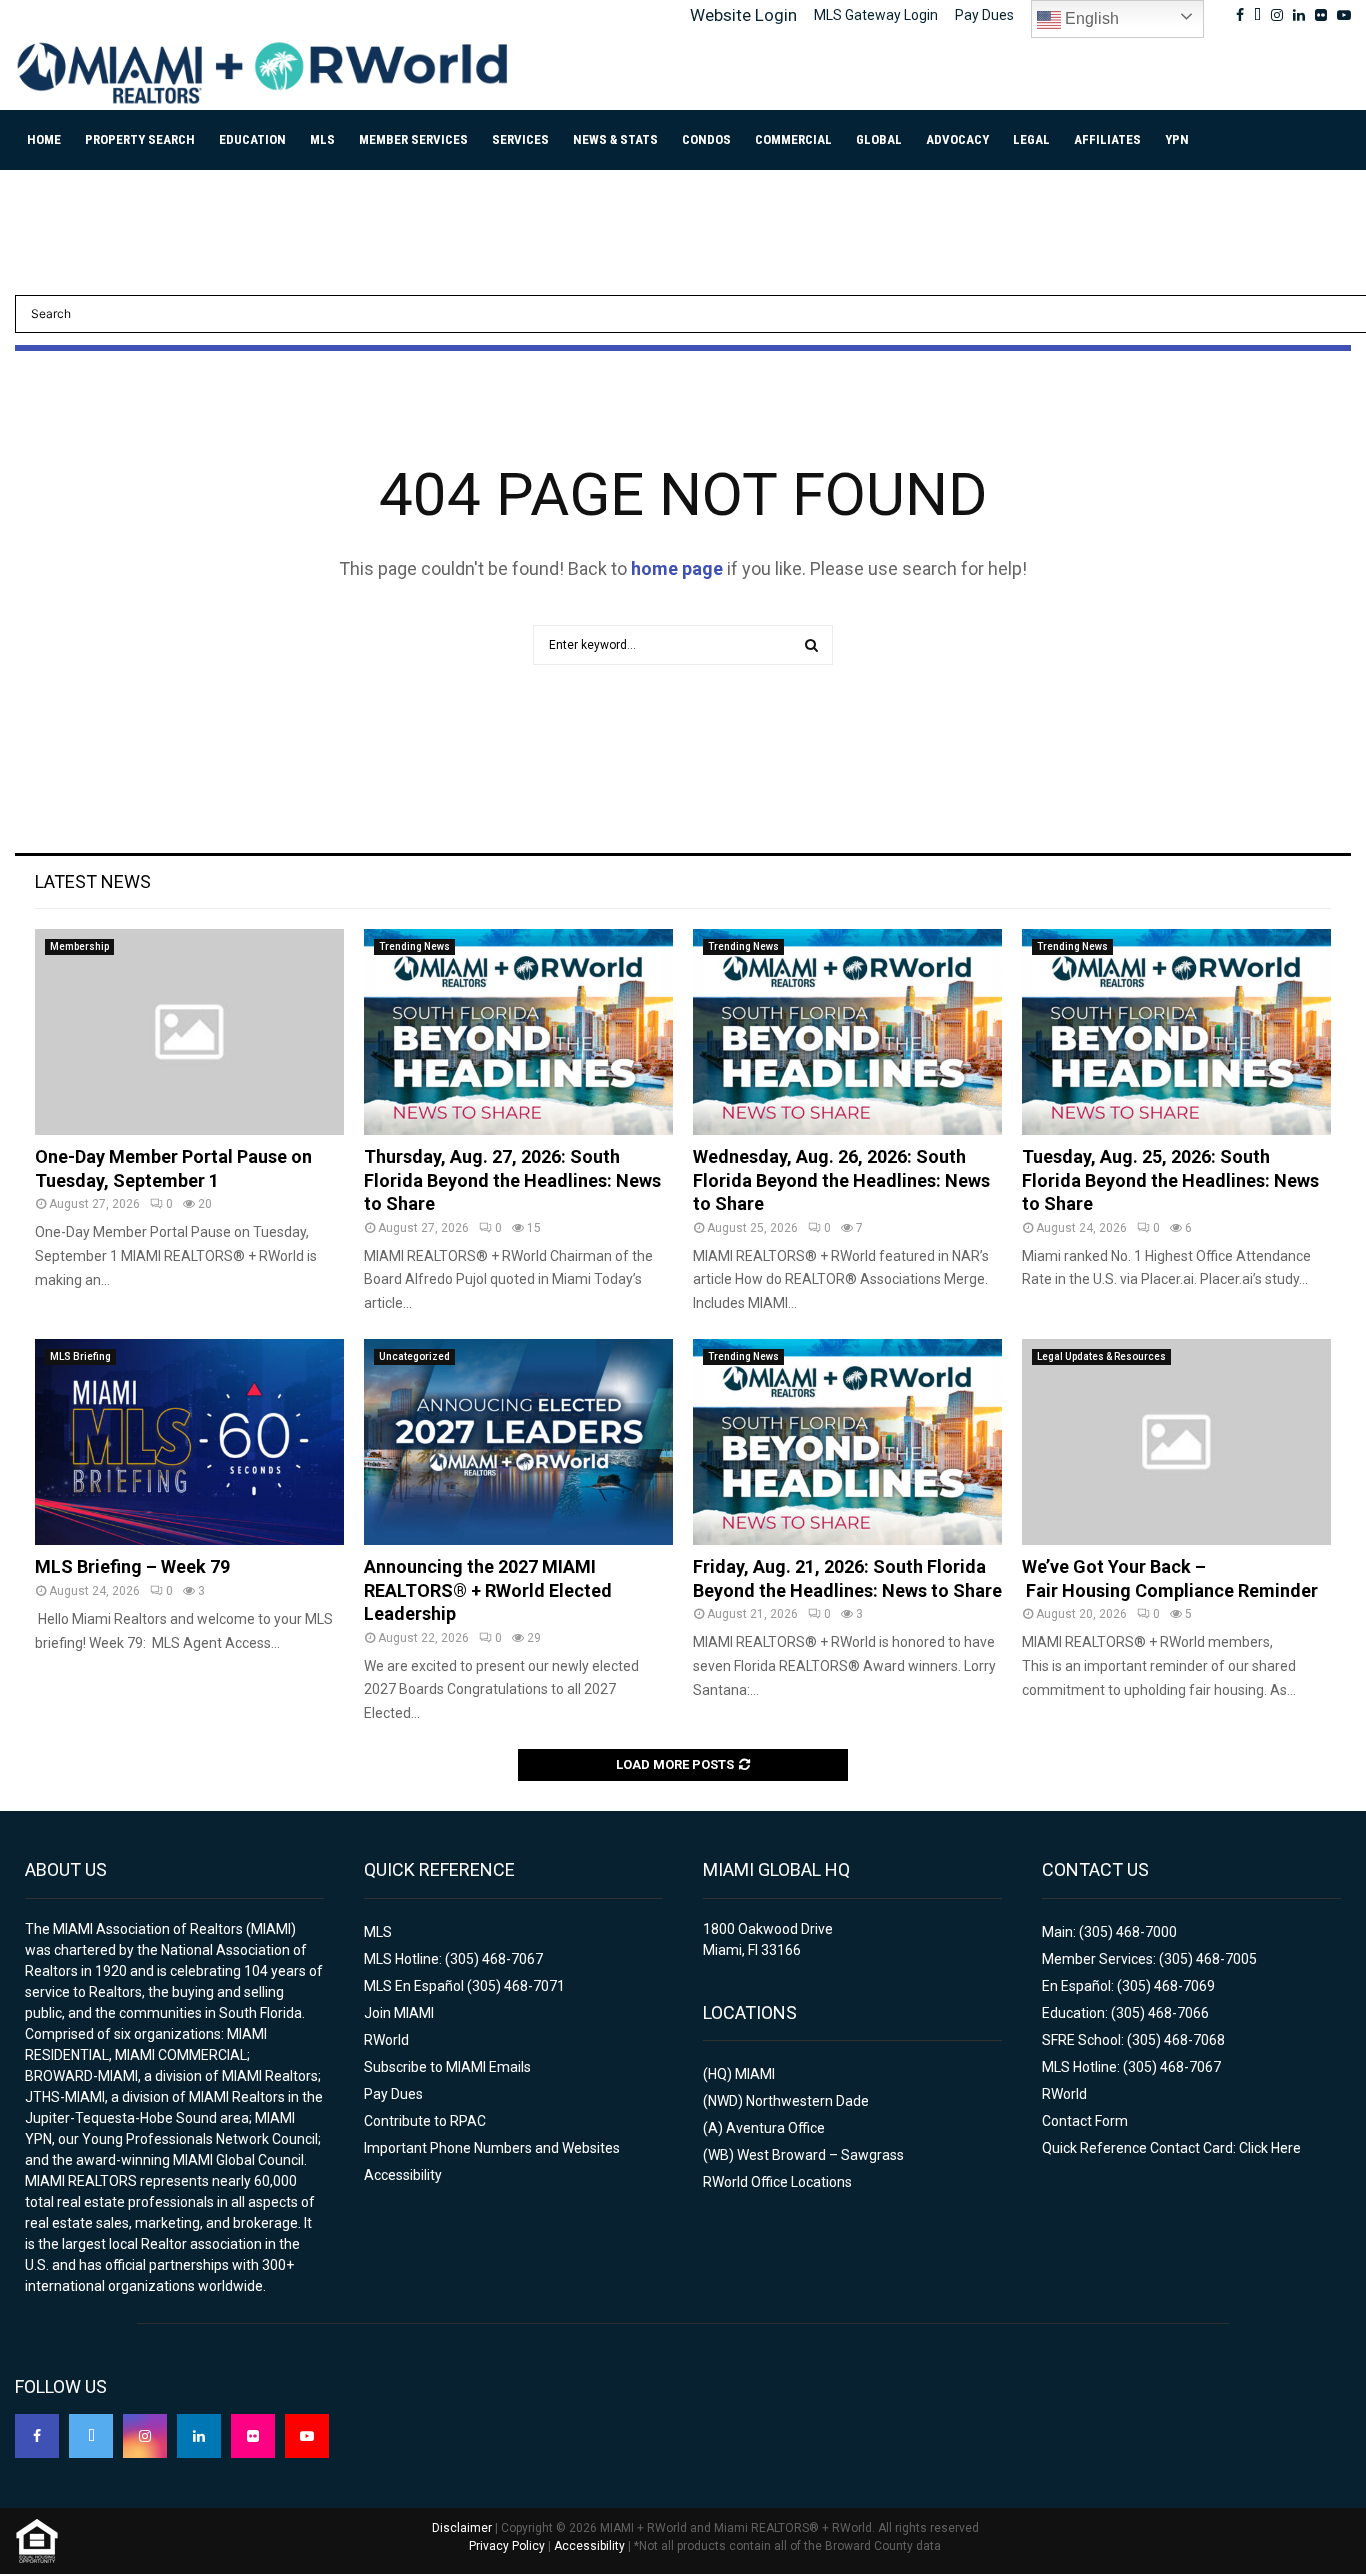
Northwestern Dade (807, 2101)
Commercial (793, 139)
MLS (322, 139)
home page (677, 568)
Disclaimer (462, 2528)
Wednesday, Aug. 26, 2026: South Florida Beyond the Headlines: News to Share (841, 1180)
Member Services (413, 139)
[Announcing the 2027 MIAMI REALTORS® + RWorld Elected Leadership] (518, 1442)
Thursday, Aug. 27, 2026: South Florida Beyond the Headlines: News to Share (512, 1180)
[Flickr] (253, 2436)
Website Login (743, 15)
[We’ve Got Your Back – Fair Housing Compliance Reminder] (1176, 1442)
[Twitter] (91, 2436)
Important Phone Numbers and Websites (492, 2148)
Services (520, 139)
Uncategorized (414, 1356)
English (1090, 18)
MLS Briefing (80, 1356)
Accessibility (403, 2175)
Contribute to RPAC (425, 2121)
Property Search (140, 139)
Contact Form (1085, 2121)
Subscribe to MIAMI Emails (447, 2067)
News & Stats (615, 139)
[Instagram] (145, 2436)
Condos (706, 139)
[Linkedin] (199, 2436)
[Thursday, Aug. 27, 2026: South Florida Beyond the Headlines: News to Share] (518, 1032)
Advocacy (957, 139)
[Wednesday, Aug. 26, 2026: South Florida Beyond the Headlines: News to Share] (847, 1032)
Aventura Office (775, 2128)
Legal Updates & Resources (1101, 1356)
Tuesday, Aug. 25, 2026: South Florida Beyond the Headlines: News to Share (1170, 1180)
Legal (1031, 139)
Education (252, 139)
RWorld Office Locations (777, 2182)
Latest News (93, 881)
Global (879, 139)
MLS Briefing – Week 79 (132, 1566)
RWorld (386, 2040)
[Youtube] (307, 2436)
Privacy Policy (507, 2546)
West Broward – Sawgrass (820, 2155)
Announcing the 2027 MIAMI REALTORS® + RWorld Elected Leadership (488, 1590)
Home (44, 139)
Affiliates (1107, 139)
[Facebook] (37, 2436)
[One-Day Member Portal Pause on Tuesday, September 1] (189, 1032)
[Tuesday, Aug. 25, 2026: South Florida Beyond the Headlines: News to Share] (1176, 1032)
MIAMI (755, 2074)
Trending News (414, 946)
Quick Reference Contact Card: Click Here (1171, 2148)
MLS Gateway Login (876, 15)
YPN (1177, 139)
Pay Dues (984, 15)
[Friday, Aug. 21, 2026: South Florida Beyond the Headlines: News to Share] (847, 1442)
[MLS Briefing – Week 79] (189, 1442)
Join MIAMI (399, 2013)
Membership (79, 946)
